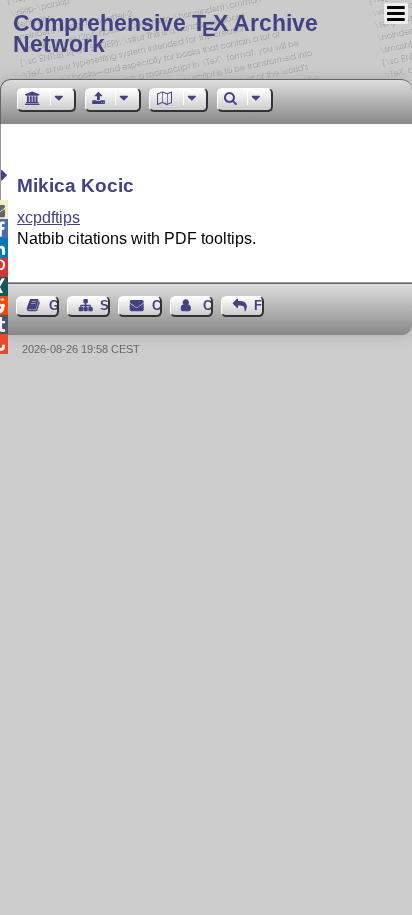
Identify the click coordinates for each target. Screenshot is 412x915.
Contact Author (208, 305)
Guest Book (54, 305)
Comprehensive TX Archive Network (165, 33)
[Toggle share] (6, 175)
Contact (156, 305)
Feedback (259, 305)
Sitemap (105, 305)
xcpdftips (48, 217)
